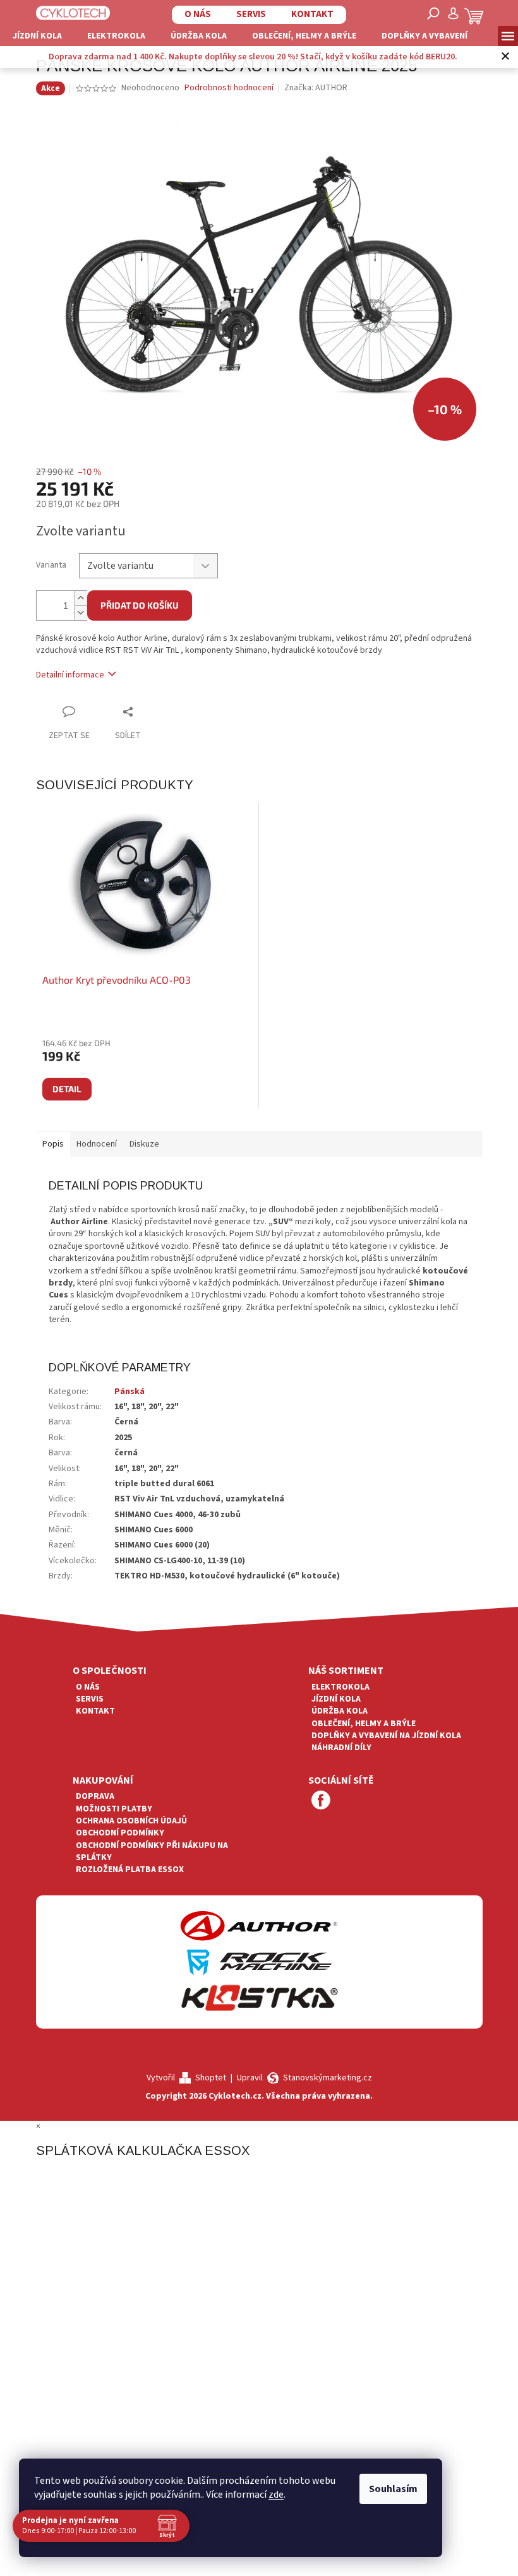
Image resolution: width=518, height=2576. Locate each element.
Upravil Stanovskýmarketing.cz (304, 2078)
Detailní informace (70, 675)
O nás (193, 14)
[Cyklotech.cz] (68, 13)
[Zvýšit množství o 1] (81, 598)
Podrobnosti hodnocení (229, 88)
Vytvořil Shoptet (186, 2078)
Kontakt (308, 14)
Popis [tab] (53, 1144)
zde (276, 2495)
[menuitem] (37, 36)
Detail (67, 1089)
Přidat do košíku (140, 605)
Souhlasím (393, 2489)
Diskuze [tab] (144, 1144)
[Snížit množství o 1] (81, 613)
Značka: (316, 88)
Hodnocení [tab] (97, 1144)
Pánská (129, 1392)
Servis (247, 14)
